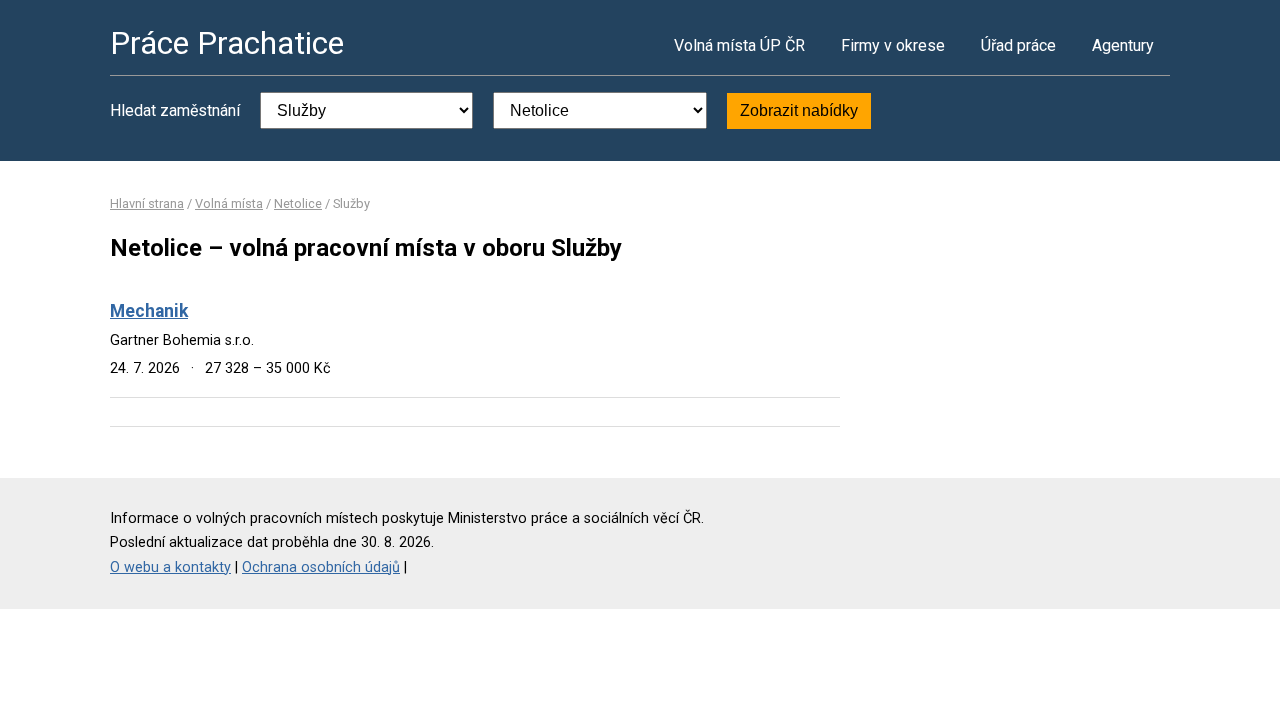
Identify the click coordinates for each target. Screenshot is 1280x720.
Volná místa (229, 203)
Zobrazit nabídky (799, 110)
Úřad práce (1018, 45)
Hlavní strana (147, 203)
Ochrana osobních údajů (321, 567)
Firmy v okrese (893, 45)
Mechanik (149, 311)
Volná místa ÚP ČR (739, 45)
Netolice (298, 203)
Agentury (1123, 45)
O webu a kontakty (170, 567)
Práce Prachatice (227, 43)
